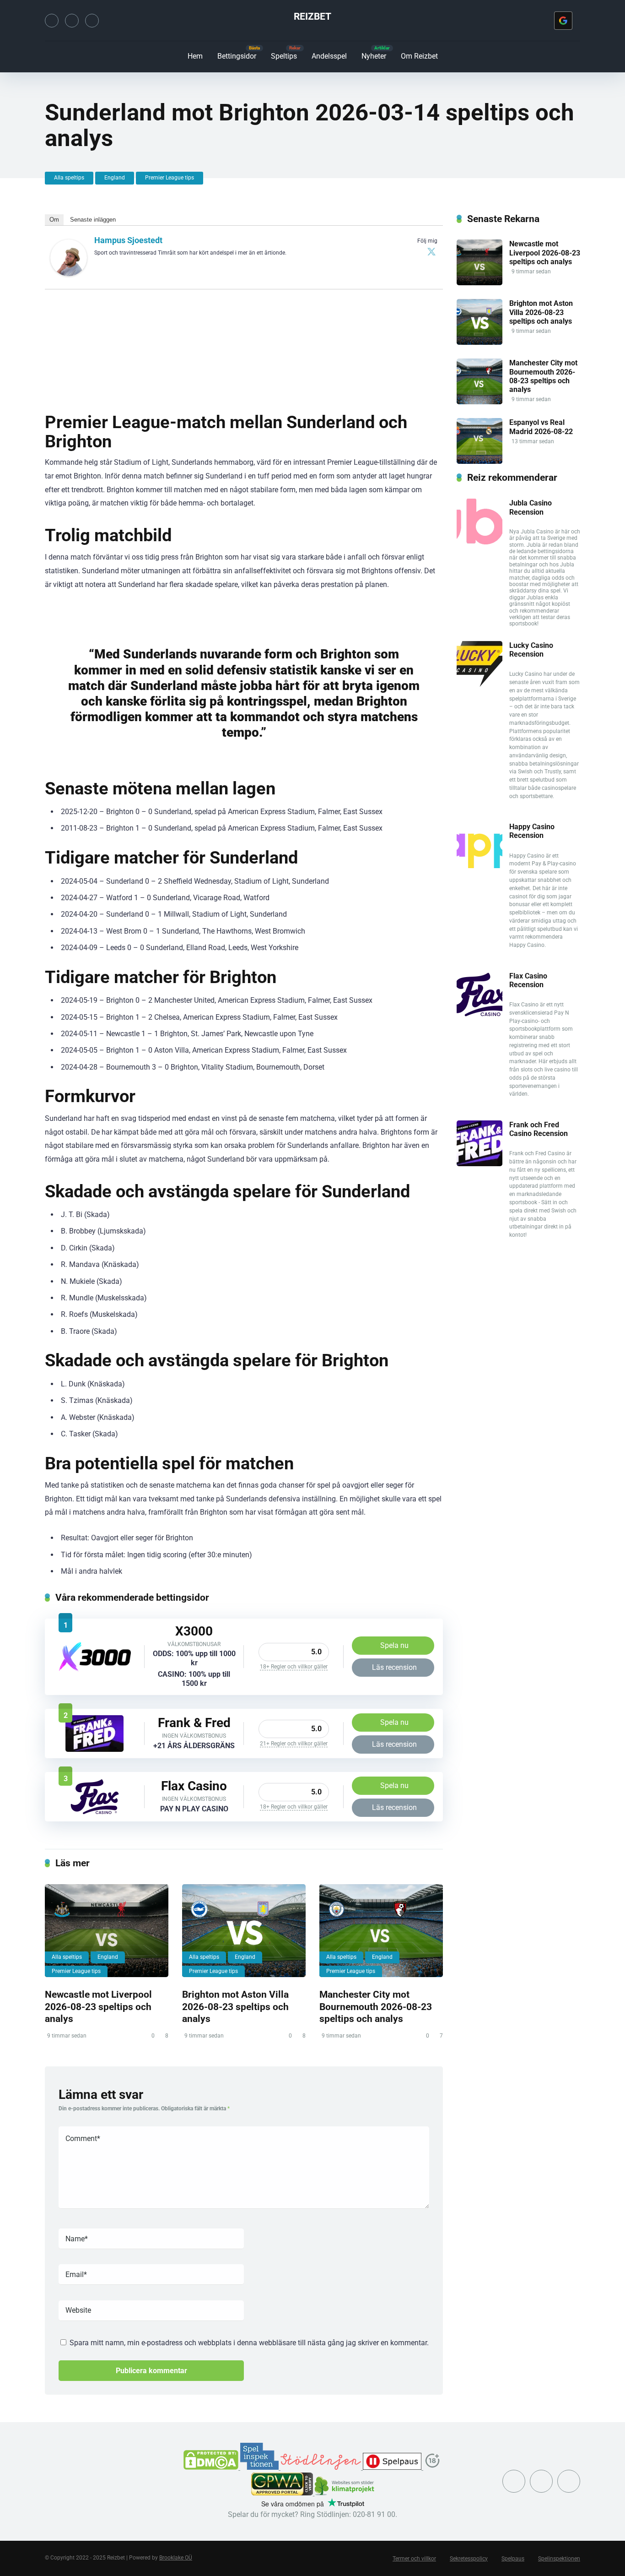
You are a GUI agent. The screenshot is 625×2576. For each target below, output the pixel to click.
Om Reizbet (419, 56)
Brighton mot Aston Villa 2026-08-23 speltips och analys (235, 2006)
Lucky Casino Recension (531, 650)
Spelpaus (513, 2559)
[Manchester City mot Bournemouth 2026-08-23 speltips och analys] (381, 1931)
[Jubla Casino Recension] (480, 542)
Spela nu (394, 1645)
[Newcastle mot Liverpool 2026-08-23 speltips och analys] (107, 1931)
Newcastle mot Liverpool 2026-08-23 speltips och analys (98, 2006)
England (115, 178)
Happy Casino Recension (532, 831)
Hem (195, 56)
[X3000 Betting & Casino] (95, 1669)
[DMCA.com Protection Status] (212, 2467)
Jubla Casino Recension (531, 507)
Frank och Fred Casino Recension (539, 1129)
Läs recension (394, 1667)
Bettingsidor (237, 56)
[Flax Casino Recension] (95, 1812)
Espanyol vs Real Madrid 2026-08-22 (541, 427)
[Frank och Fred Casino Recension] (94, 1749)
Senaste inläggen (93, 220)
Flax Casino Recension (528, 980)
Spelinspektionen (559, 2559)
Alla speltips (69, 178)
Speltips (284, 56)
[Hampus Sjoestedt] (69, 274)
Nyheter (374, 56)
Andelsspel (329, 56)
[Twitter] (52, 21)
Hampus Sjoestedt (128, 240)
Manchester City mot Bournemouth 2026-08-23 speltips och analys (376, 2006)
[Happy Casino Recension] (480, 866)
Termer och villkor (414, 2559)
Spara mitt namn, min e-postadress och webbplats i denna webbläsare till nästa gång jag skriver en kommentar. (249, 2343)
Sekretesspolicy (469, 2559)
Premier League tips (170, 178)
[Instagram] (72, 21)
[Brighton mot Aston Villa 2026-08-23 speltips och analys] (244, 1931)
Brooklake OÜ (176, 2558)
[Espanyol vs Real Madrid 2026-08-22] (480, 461)
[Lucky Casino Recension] (480, 684)
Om (54, 220)
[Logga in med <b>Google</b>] (563, 21)
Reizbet (312, 16)
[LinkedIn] (92, 21)
